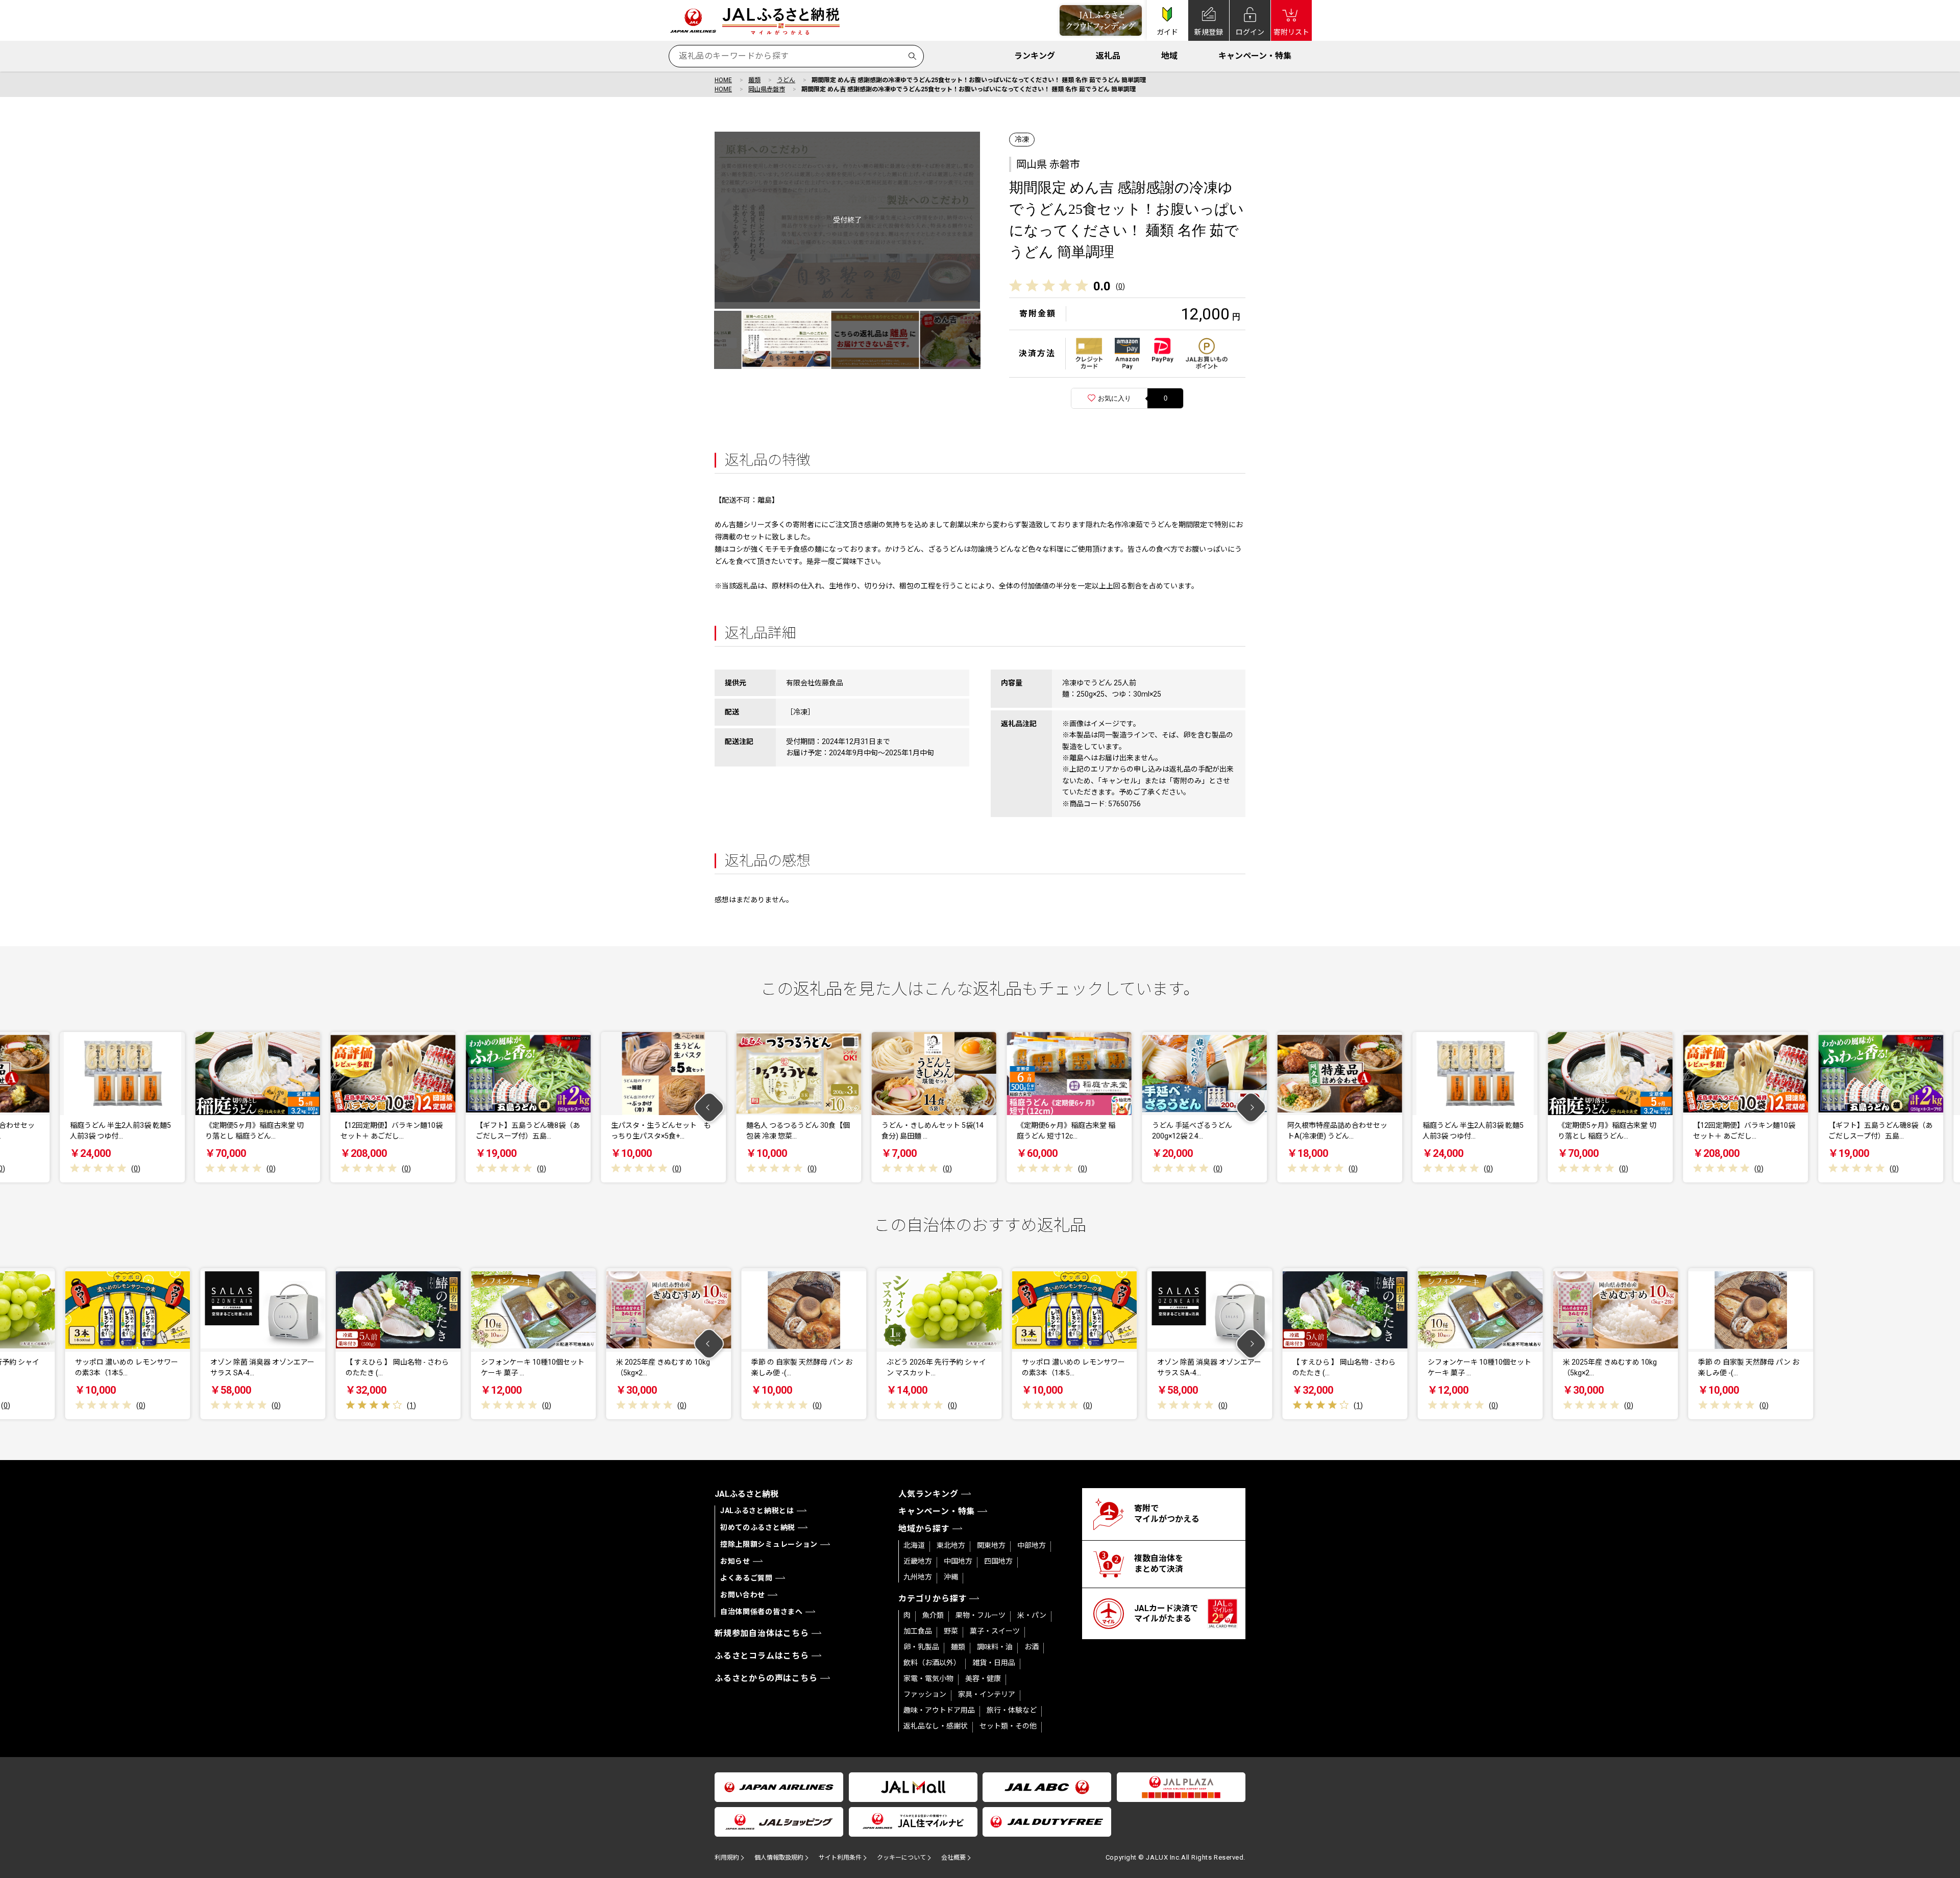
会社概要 (953, 1858)
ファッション (925, 1694)
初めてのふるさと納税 (758, 1527)
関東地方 (991, 1545)
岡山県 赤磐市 (1048, 164)
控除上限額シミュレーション (769, 1544)
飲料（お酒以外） (932, 1663)
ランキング (1035, 56)
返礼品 (1108, 56)
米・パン (1032, 1615)
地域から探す (924, 1529)
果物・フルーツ (981, 1615)
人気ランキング (928, 1494)
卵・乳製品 (921, 1647)
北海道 (914, 1545)
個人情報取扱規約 (779, 1858)
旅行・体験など (1012, 1710)
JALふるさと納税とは (757, 1511)
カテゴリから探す (933, 1599)
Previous (709, 1107)
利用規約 (727, 1858)
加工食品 (918, 1631)
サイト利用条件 (840, 1858)
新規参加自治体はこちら (762, 1633)
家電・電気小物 (928, 1678)
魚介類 (933, 1615)
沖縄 (951, 1577)
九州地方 (918, 1577)
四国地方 (998, 1561)
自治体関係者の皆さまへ (762, 1612)
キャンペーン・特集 (1255, 56)
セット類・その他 (1008, 1726)
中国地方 (958, 1561)
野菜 (951, 1631)
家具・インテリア (987, 1694)
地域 (1169, 56)
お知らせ (735, 1561)
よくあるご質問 (746, 1578)
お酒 (1032, 1647)
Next (1251, 1107)
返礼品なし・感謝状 (936, 1726)
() (1120, 286)
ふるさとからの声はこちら (766, 1678)
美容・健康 (983, 1678)
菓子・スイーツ (995, 1631)
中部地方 (1032, 1545)
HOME (723, 80)
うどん (786, 80)
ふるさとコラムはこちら (762, 1656)
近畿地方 (918, 1561)
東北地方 (951, 1545)
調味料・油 (995, 1647)
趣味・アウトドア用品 (939, 1710)
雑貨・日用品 (994, 1663)
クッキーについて (901, 1858)
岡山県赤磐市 (767, 89)
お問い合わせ (743, 1595)
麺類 (754, 80)
